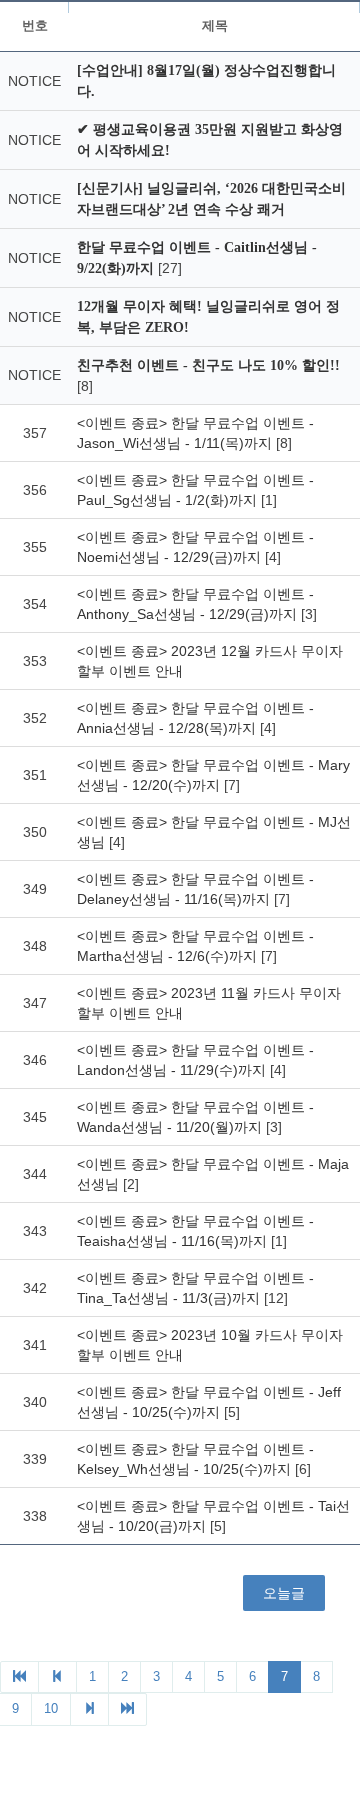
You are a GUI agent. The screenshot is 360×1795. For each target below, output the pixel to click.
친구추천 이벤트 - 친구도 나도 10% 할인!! (208, 365)
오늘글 (284, 1593)
